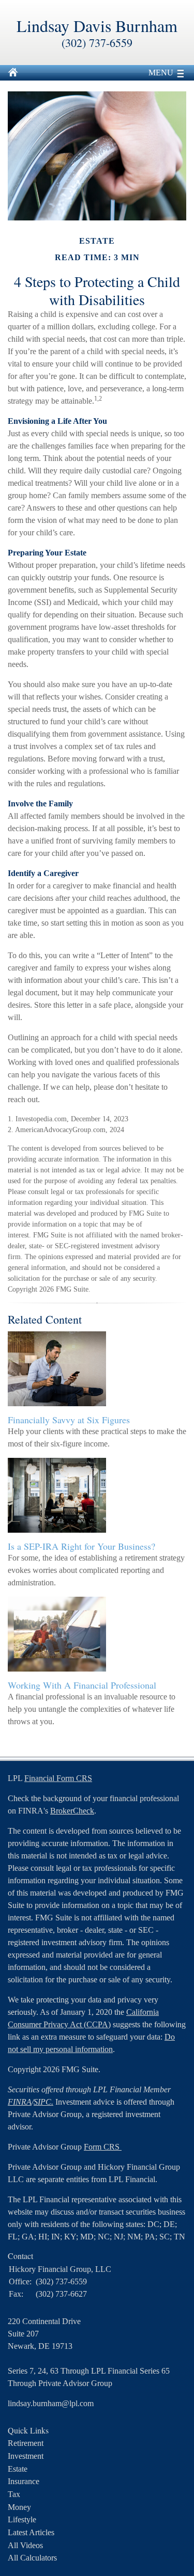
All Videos (25, 2545)
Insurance (24, 2481)
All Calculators (32, 2558)
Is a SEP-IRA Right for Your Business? (81, 1546)
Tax (14, 2494)
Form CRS (103, 2147)
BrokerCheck (72, 1811)
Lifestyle (22, 2519)
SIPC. (43, 2102)
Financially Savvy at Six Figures (69, 1420)
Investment (26, 2456)
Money (19, 2507)
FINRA (20, 2102)
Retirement (26, 2443)
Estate (18, 2469)
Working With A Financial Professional (82, 1685)
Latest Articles (31, 2532)
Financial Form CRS (58, 1778)
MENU (161, 73)
